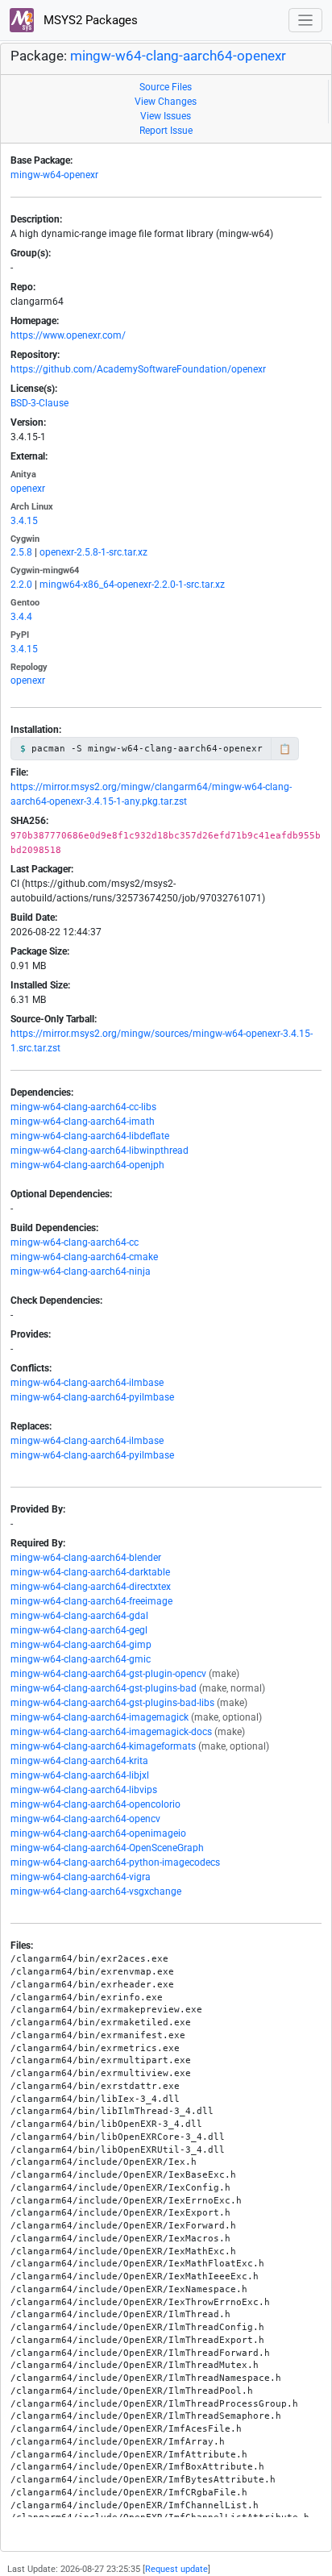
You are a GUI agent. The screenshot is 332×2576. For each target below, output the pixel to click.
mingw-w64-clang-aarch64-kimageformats (103, 1746)
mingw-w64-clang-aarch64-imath (83, 1122)
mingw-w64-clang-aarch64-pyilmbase (92, 1397)
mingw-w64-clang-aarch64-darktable (90, 1572)
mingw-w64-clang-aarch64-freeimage (91, 1601)
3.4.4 (21, 617)
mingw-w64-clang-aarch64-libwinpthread (100, 1151)
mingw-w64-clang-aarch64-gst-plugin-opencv (108, 1674)
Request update (176, 2569)
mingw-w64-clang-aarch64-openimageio (98, 1833)
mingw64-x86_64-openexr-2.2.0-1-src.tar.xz (132, 585)
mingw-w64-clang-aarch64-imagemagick (100, 1717)
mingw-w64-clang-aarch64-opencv (85, 1819)
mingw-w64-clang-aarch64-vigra (81, 1877)
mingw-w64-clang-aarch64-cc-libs (83, 1107)
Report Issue (166, 131)
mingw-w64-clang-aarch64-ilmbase (87, 1383)
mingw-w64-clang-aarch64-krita (79, 1761)
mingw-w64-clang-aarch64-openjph (87, 1165)
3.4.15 (24, 521)
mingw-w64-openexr (54, 175)
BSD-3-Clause (39, 403)
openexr (28, 489)
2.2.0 (21, 585)
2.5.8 (21, 552)
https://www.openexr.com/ (68, 335)
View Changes (166, 102)
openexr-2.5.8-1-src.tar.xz (93, 552)
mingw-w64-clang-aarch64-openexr (178, 56)
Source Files (166, 87)
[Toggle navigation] (306, 21)
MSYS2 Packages (89, 20)
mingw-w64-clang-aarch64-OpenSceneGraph (107, 1848)
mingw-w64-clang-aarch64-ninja (81, 1271)
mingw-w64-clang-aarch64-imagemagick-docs (111, 1732)
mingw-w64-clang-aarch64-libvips (84, 1790)
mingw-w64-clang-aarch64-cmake (84, 1257)
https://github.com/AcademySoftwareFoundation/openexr (138, 369)
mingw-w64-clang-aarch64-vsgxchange (96, 1891)
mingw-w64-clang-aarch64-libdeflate (90, 1136)
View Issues (166, 116)
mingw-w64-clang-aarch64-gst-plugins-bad (104, 1688)
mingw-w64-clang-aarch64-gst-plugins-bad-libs (112, 1703)
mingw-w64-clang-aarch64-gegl (79, 1630)
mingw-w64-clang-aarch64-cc (75, 1242)
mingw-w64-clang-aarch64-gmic (81, 1659)
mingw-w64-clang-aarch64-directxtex (91, 1587)
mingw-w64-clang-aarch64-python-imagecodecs (115, 1862)
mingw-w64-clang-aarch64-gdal (79, 1616)
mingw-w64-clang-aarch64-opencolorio (95, 1804)
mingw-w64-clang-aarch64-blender (86, 1558)
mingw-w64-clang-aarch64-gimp (81, 1645)
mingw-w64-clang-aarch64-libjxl (80, 1775)
